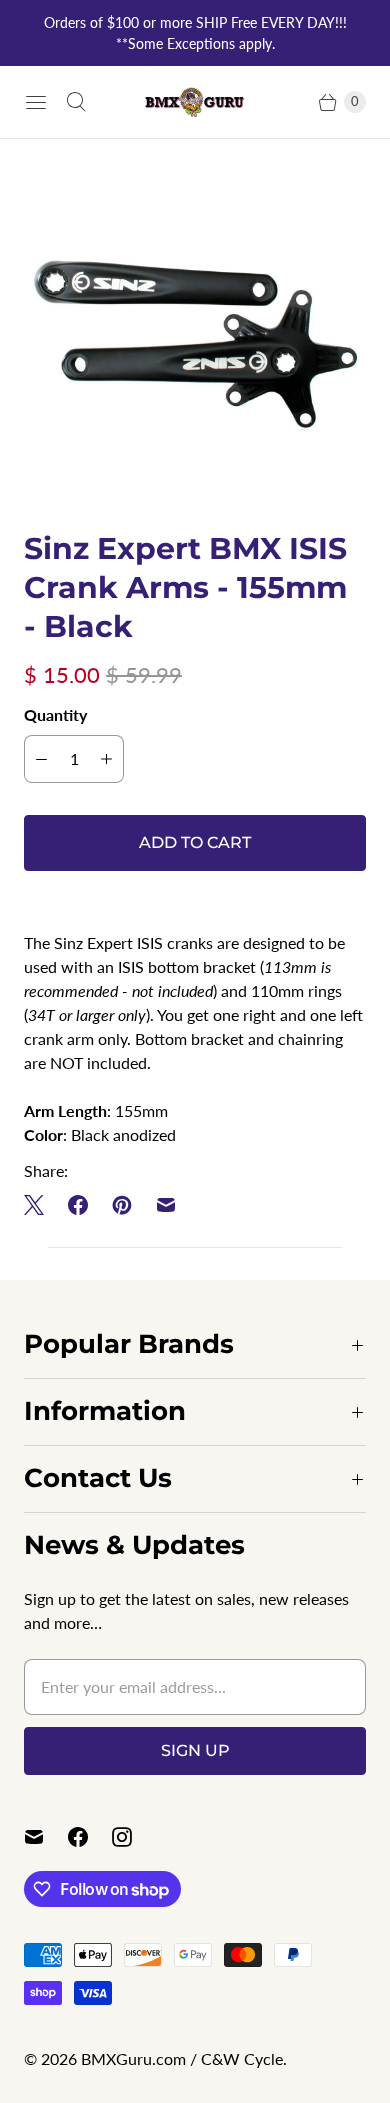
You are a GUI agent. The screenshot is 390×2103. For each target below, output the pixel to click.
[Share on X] (40, 1205)
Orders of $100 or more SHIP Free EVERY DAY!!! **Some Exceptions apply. (195, 33)
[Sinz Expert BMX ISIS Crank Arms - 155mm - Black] (195, 334)
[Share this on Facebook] (78, 1205)
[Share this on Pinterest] (122, 1205)
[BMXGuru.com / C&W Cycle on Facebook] (90, 1837)
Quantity (55, 714)
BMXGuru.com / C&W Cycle (182, 2058)
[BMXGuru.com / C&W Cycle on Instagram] (134, 1837)
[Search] (76, 102)
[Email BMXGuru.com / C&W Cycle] (46, 1837)
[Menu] (36, 102)
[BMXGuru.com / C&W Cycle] (195, 101)
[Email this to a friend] (166, 1205)
